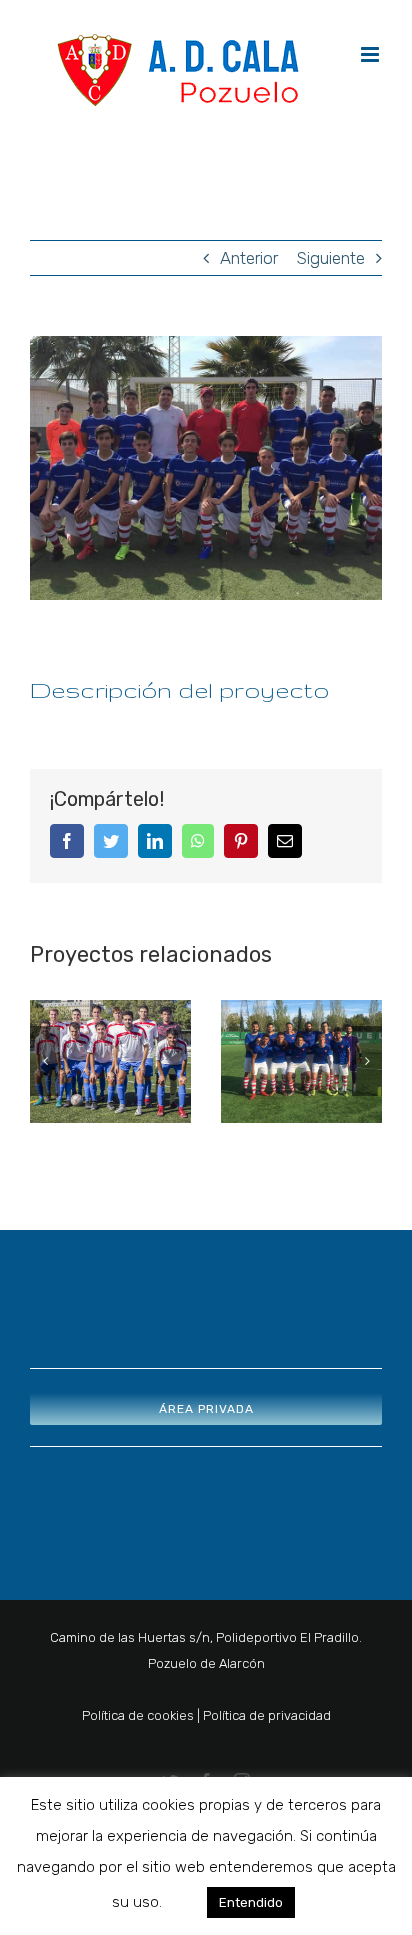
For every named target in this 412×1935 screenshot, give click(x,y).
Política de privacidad (267, 1715)
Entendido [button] (251, 1902)
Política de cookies (138, 1715)
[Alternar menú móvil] (371, 54)
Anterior (249, 258)
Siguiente (331, 258)
